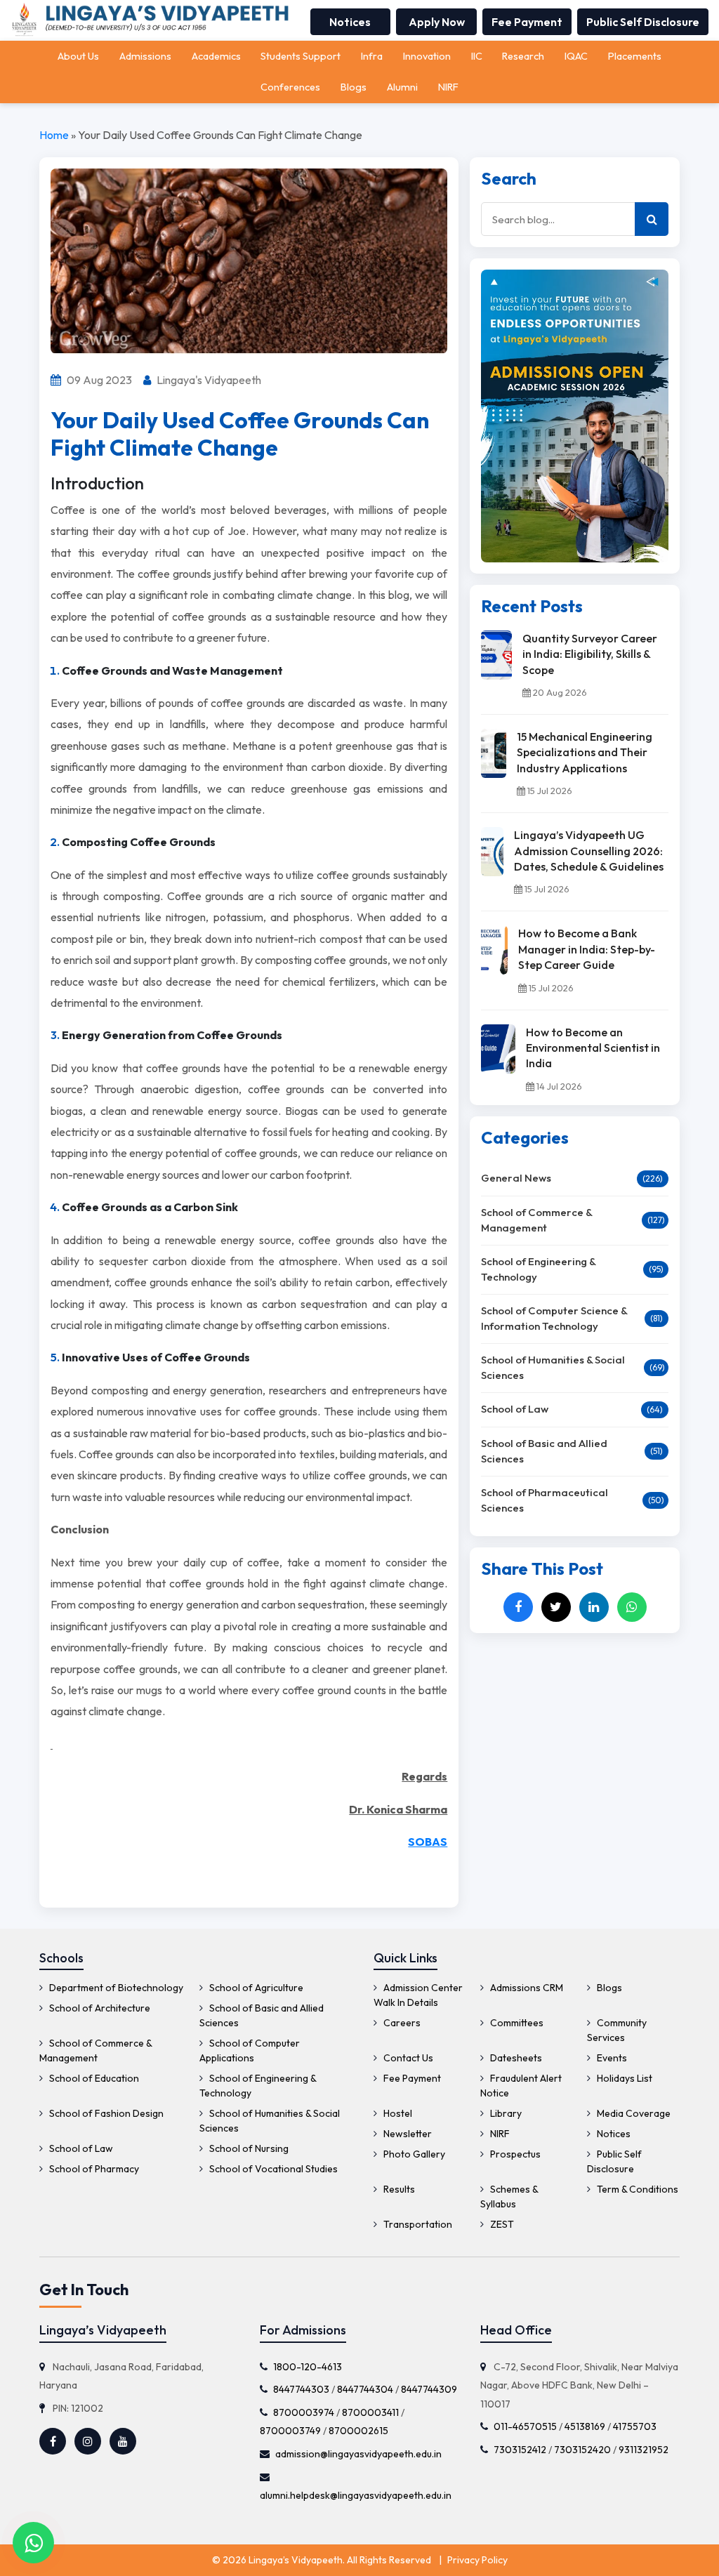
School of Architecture (99, 2008)
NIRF (448, 87)
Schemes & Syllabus (509, 2197)
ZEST (501, 2224)
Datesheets (515, 2058)
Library (505, 2113)
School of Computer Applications (250, 2050)
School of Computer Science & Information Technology (554, 1319)
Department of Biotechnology (115, 1988)
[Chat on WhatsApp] (33, 2543)
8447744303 (301, 2389)
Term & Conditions (636, 2189)
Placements (635, 56)
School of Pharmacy (93, 2169)
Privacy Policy (477, 2560)
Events (611, 2058)
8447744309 (429, 2389)
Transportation (417, 2224)
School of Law (515, 1409)
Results (398, 2189)
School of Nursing (248, 2148)
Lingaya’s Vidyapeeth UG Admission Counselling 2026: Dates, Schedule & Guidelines (589, 851)
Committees (516, 2023)
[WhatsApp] (632, 1607)
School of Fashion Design (105, 2113)
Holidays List (624, 2078)
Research (523, 56)
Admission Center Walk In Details (418, 1995)
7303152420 (582, 2450)
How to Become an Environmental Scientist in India (593, 1048)
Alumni (402, 87)
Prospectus (514, 2154)
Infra (372, 56)
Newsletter (407, 2134)
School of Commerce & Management (536, 1220)
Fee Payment (527, 22)
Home (54, 135)
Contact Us (407, 2058)
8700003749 (290, 2431)
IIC (477, 56)
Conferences (290, 87)
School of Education (93, 2078)
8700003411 (370, 2412)
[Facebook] (518, 1607)
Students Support (301, 56)
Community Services (617, 2030)
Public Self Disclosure (643, 22)
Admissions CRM (526, 1988)
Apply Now (437, 22)
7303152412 (520, 2450)
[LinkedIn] (594, 1607)
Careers (401, 2023)
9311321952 (644, 2450)
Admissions (145, 56)
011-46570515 (525, 2427)
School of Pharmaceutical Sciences (545, 1500)
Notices (350, 22)
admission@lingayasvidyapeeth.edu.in (358, 2454)
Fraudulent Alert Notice (521, 2086)
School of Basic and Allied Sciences (544, 1451)
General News (516, 1178)
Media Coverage (633, 2113)
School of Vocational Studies (272, 2169)
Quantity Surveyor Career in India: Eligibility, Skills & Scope (590, 654)
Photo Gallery (413, 2154)
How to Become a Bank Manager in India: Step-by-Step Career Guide (587, 949)
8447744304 (365, 2389)
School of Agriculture (255, 1988)
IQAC (576, 56)
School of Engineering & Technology (538, 1269)
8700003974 (304, 2412)
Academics (216, 56)
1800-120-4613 (308, 2367)
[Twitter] (556, 1607)
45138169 (585, 2427)
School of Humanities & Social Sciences (553, 1368)
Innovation (427, 56)
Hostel (397, 2113)
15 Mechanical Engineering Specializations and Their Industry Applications (585, 752)
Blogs (354, 87)
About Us (78, 56)
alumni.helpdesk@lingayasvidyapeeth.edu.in (356, 2495)
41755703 (635, 2427)
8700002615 (358, 2431)
